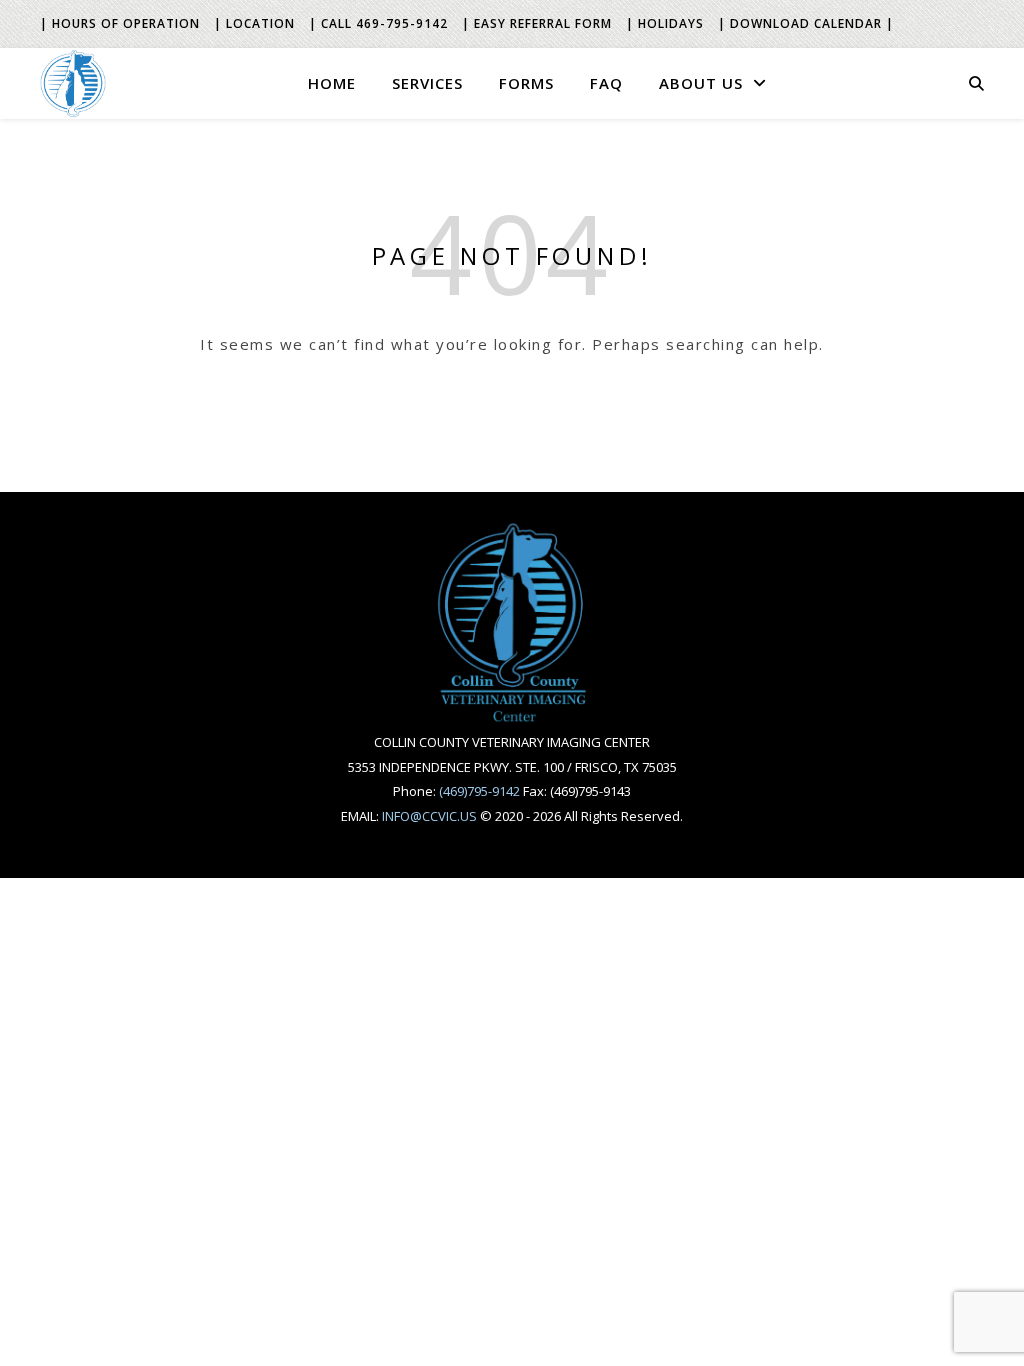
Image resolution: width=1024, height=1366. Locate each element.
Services (427, 83)
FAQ (606, 83)
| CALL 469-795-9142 (378, 23)
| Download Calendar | (806, 23)
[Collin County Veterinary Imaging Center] (73, 83)
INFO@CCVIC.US (429, 816)
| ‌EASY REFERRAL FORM (537, 23)
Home (332, 83)
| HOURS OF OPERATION (120, 23)
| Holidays (665, 23)
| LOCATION (254, 23)
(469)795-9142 (479, 791)
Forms (526, 83)
